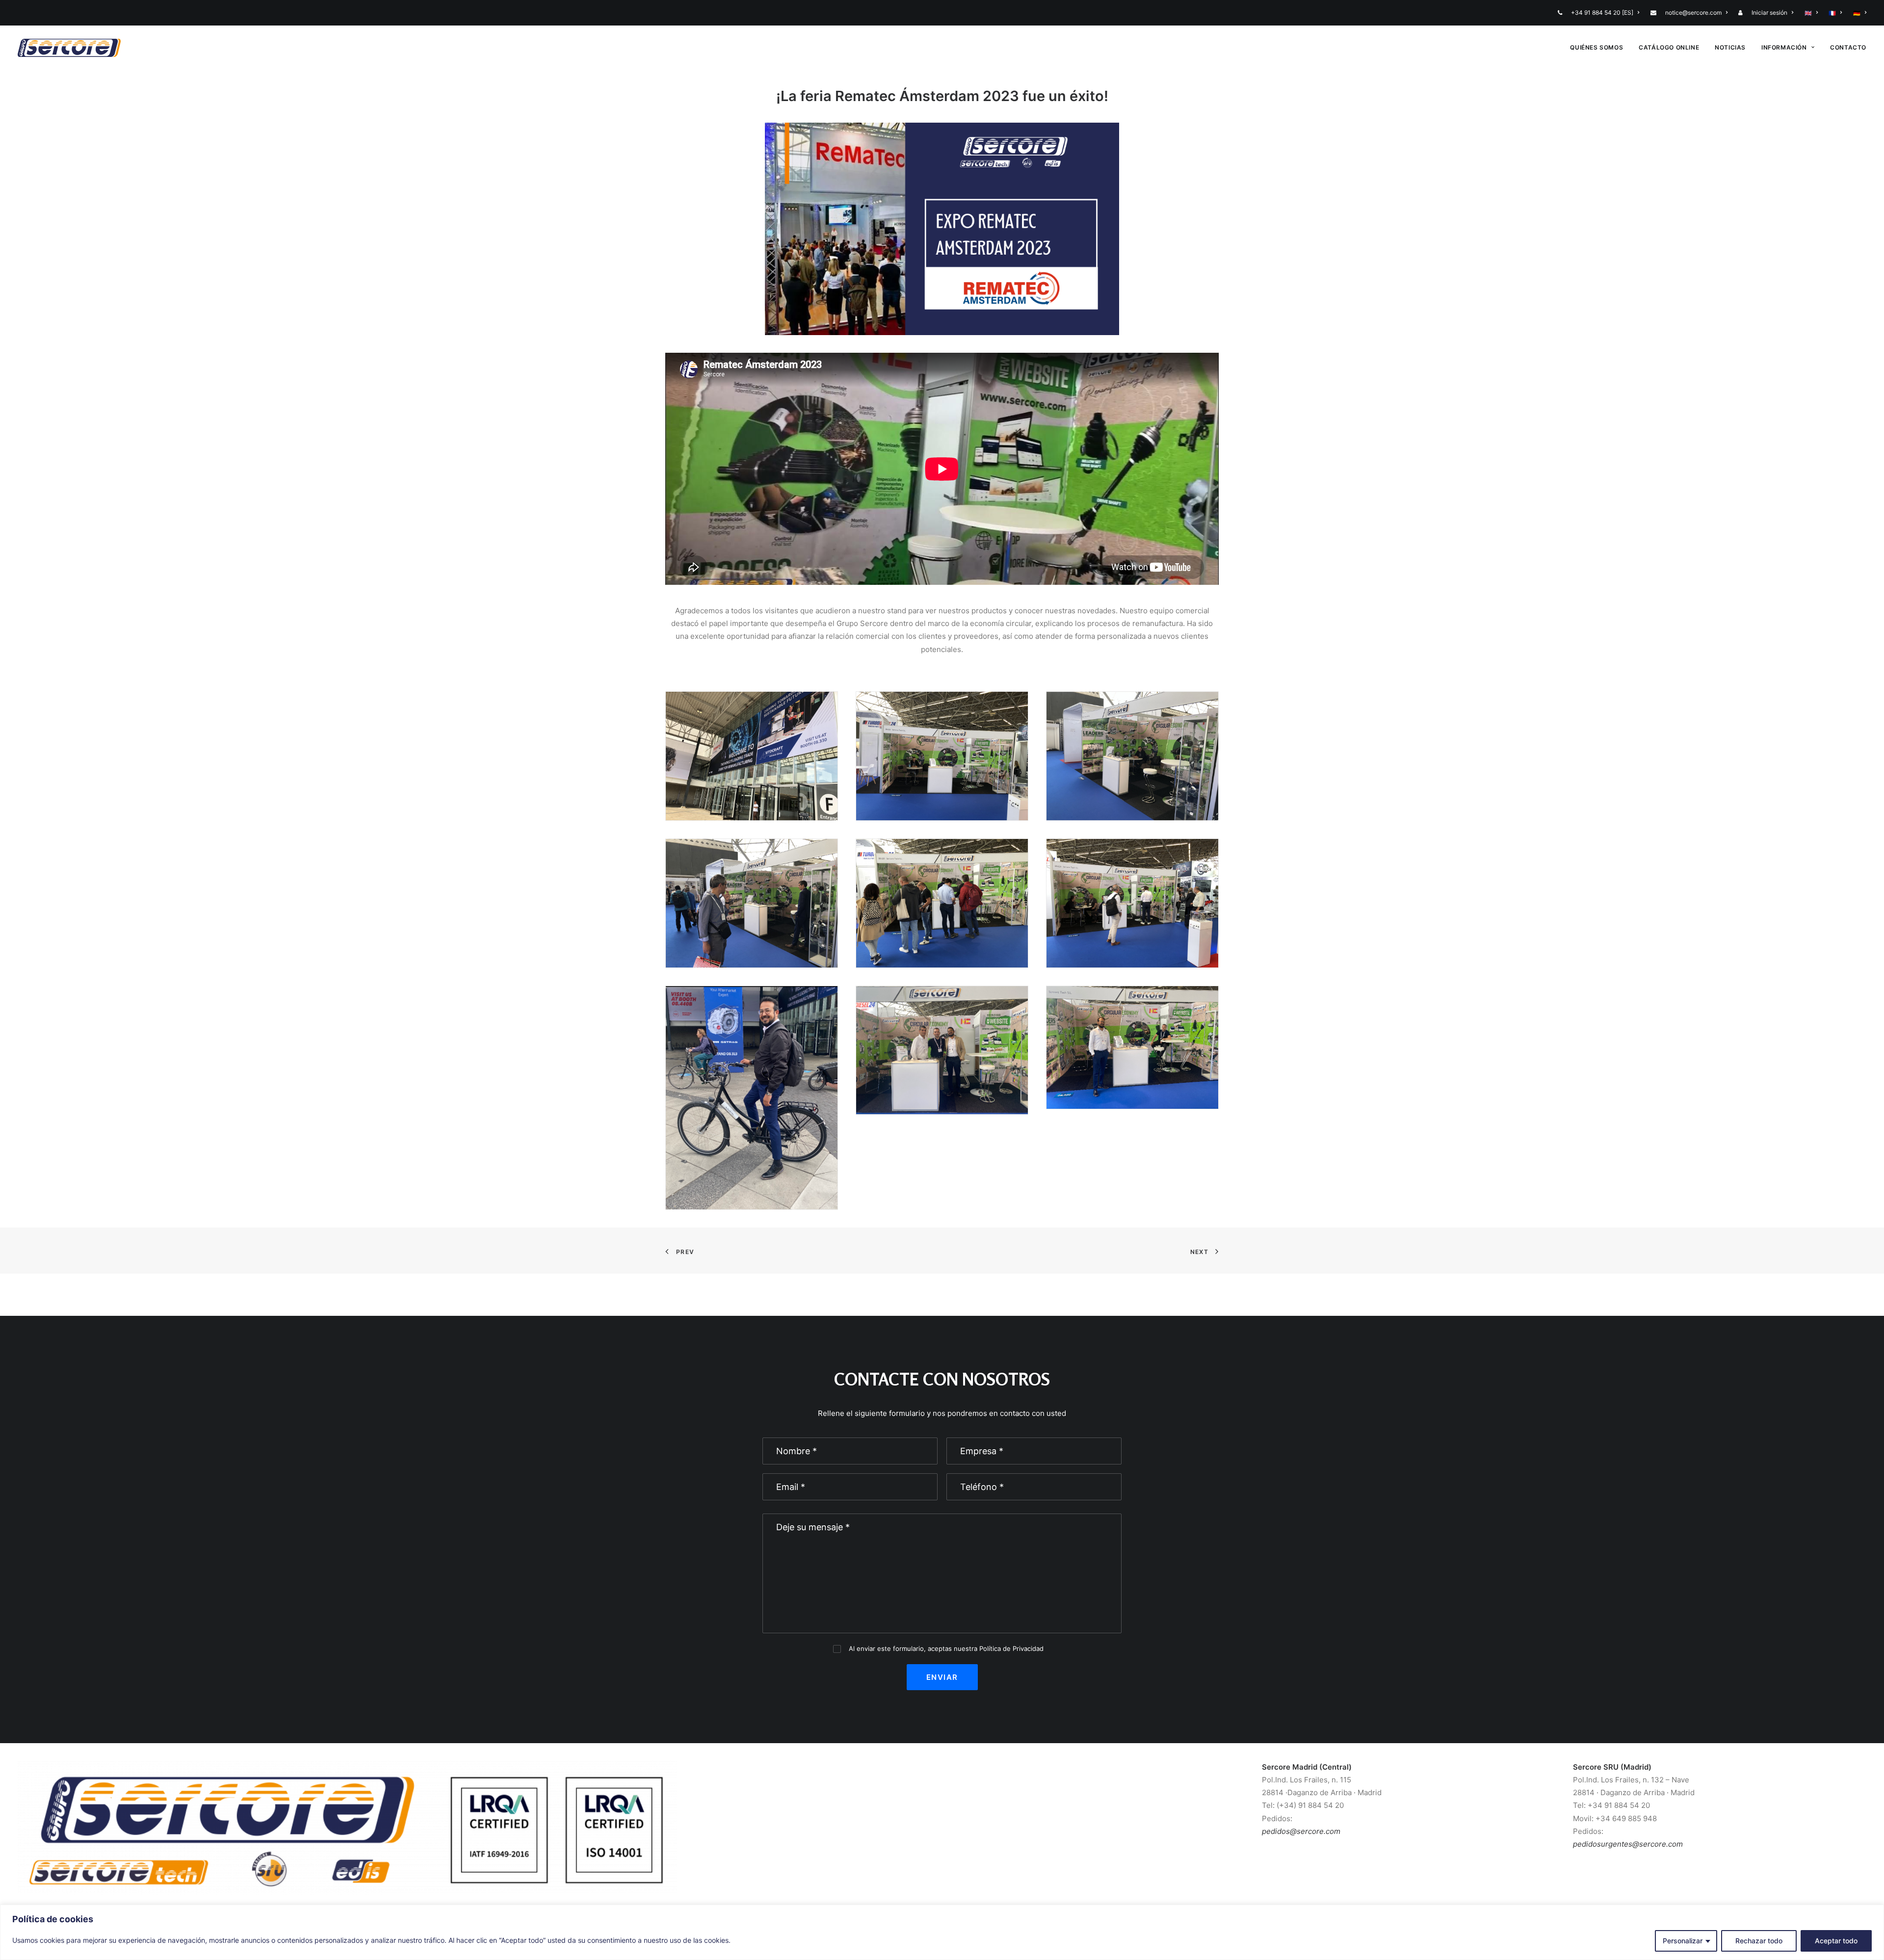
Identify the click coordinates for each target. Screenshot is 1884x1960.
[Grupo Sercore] (69, 48)
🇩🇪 (1857, 13)
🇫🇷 (1832, 13)
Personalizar (1683, 1941)
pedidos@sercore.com (1301, 1831)
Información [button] (1784, 47)
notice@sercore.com (1693, 13)
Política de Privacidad (1011, 1648)
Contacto (1848, 47)
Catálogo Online (1669, 47)
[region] (942, 1932)
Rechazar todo (1759, 1941)
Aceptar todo (1836, 1941)
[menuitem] (1601, 13)
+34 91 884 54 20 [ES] (1602, 13)
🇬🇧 (1808, 13)
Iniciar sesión (1769, 13)
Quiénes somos (1596, 47)
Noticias (1730, 47)
